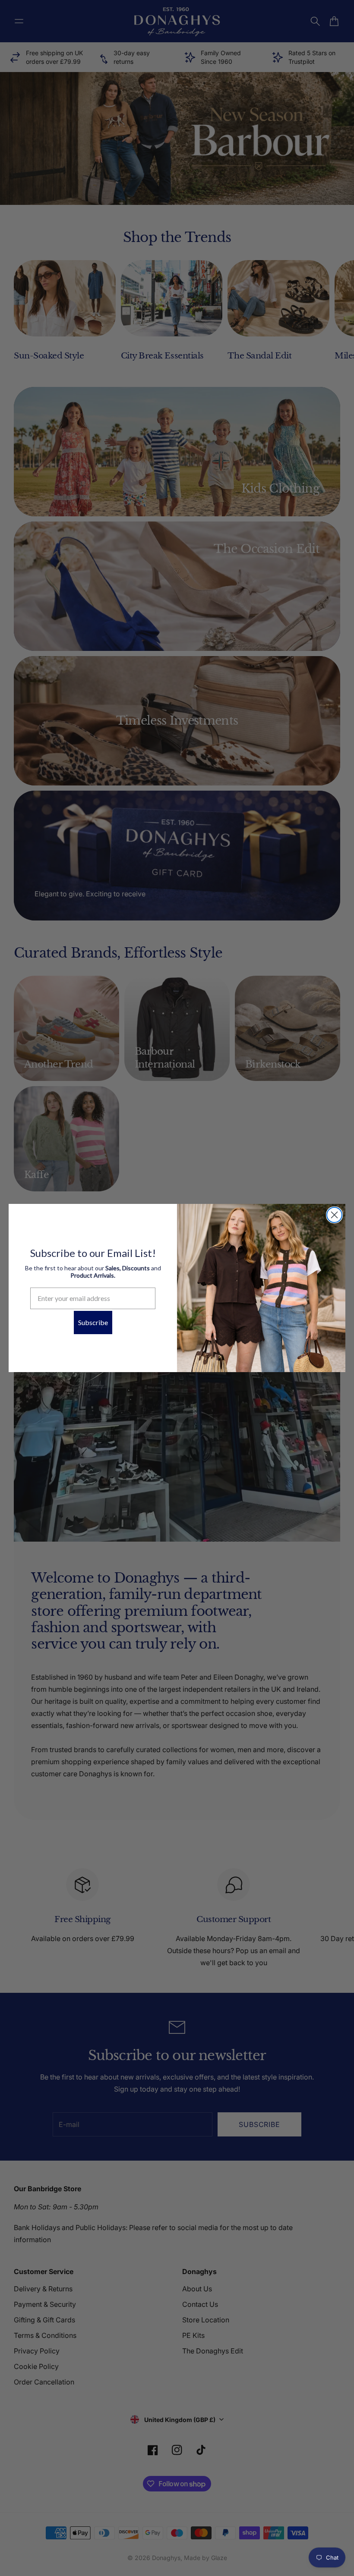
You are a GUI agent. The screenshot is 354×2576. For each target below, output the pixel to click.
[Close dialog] (334, 1215)
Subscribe (93, 1322)
